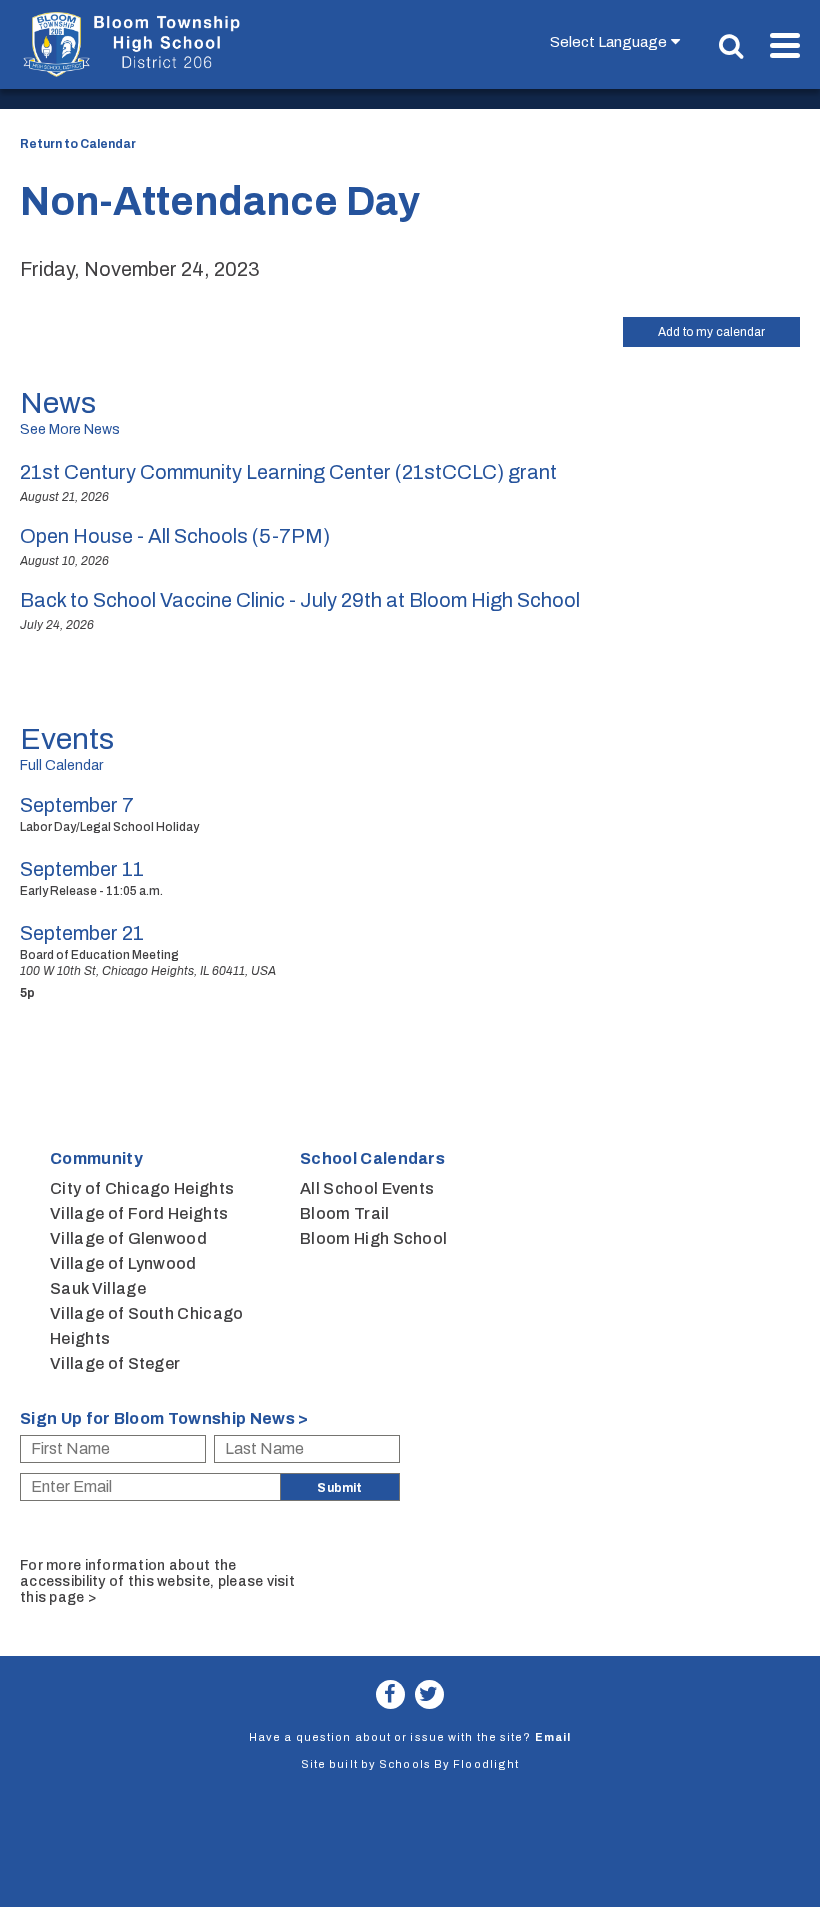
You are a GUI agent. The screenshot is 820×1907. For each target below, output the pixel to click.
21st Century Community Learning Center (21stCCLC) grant (288, 472)
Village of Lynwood (123, 1263)
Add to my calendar (711, 332)
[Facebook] (390, 1694)
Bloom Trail (345, 1213)
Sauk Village (98, 1288)
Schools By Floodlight (449, 1764)
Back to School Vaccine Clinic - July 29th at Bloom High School (300, 600)
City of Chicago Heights (142, 1188)
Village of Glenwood (128, 1238)
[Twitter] (429, 1694)
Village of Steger (115, 1363)
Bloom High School (373, 1238)
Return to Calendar (78, 144)
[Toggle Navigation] (785, 45)
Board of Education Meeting (99, 955)
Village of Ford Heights (139, 1213)
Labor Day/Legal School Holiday (109, 827)
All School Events (367, 1188)
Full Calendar (61, 765)
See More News (70, 429)
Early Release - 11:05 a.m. (91, 891)
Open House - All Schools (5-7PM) (175, 536)
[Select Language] (619, 41)
